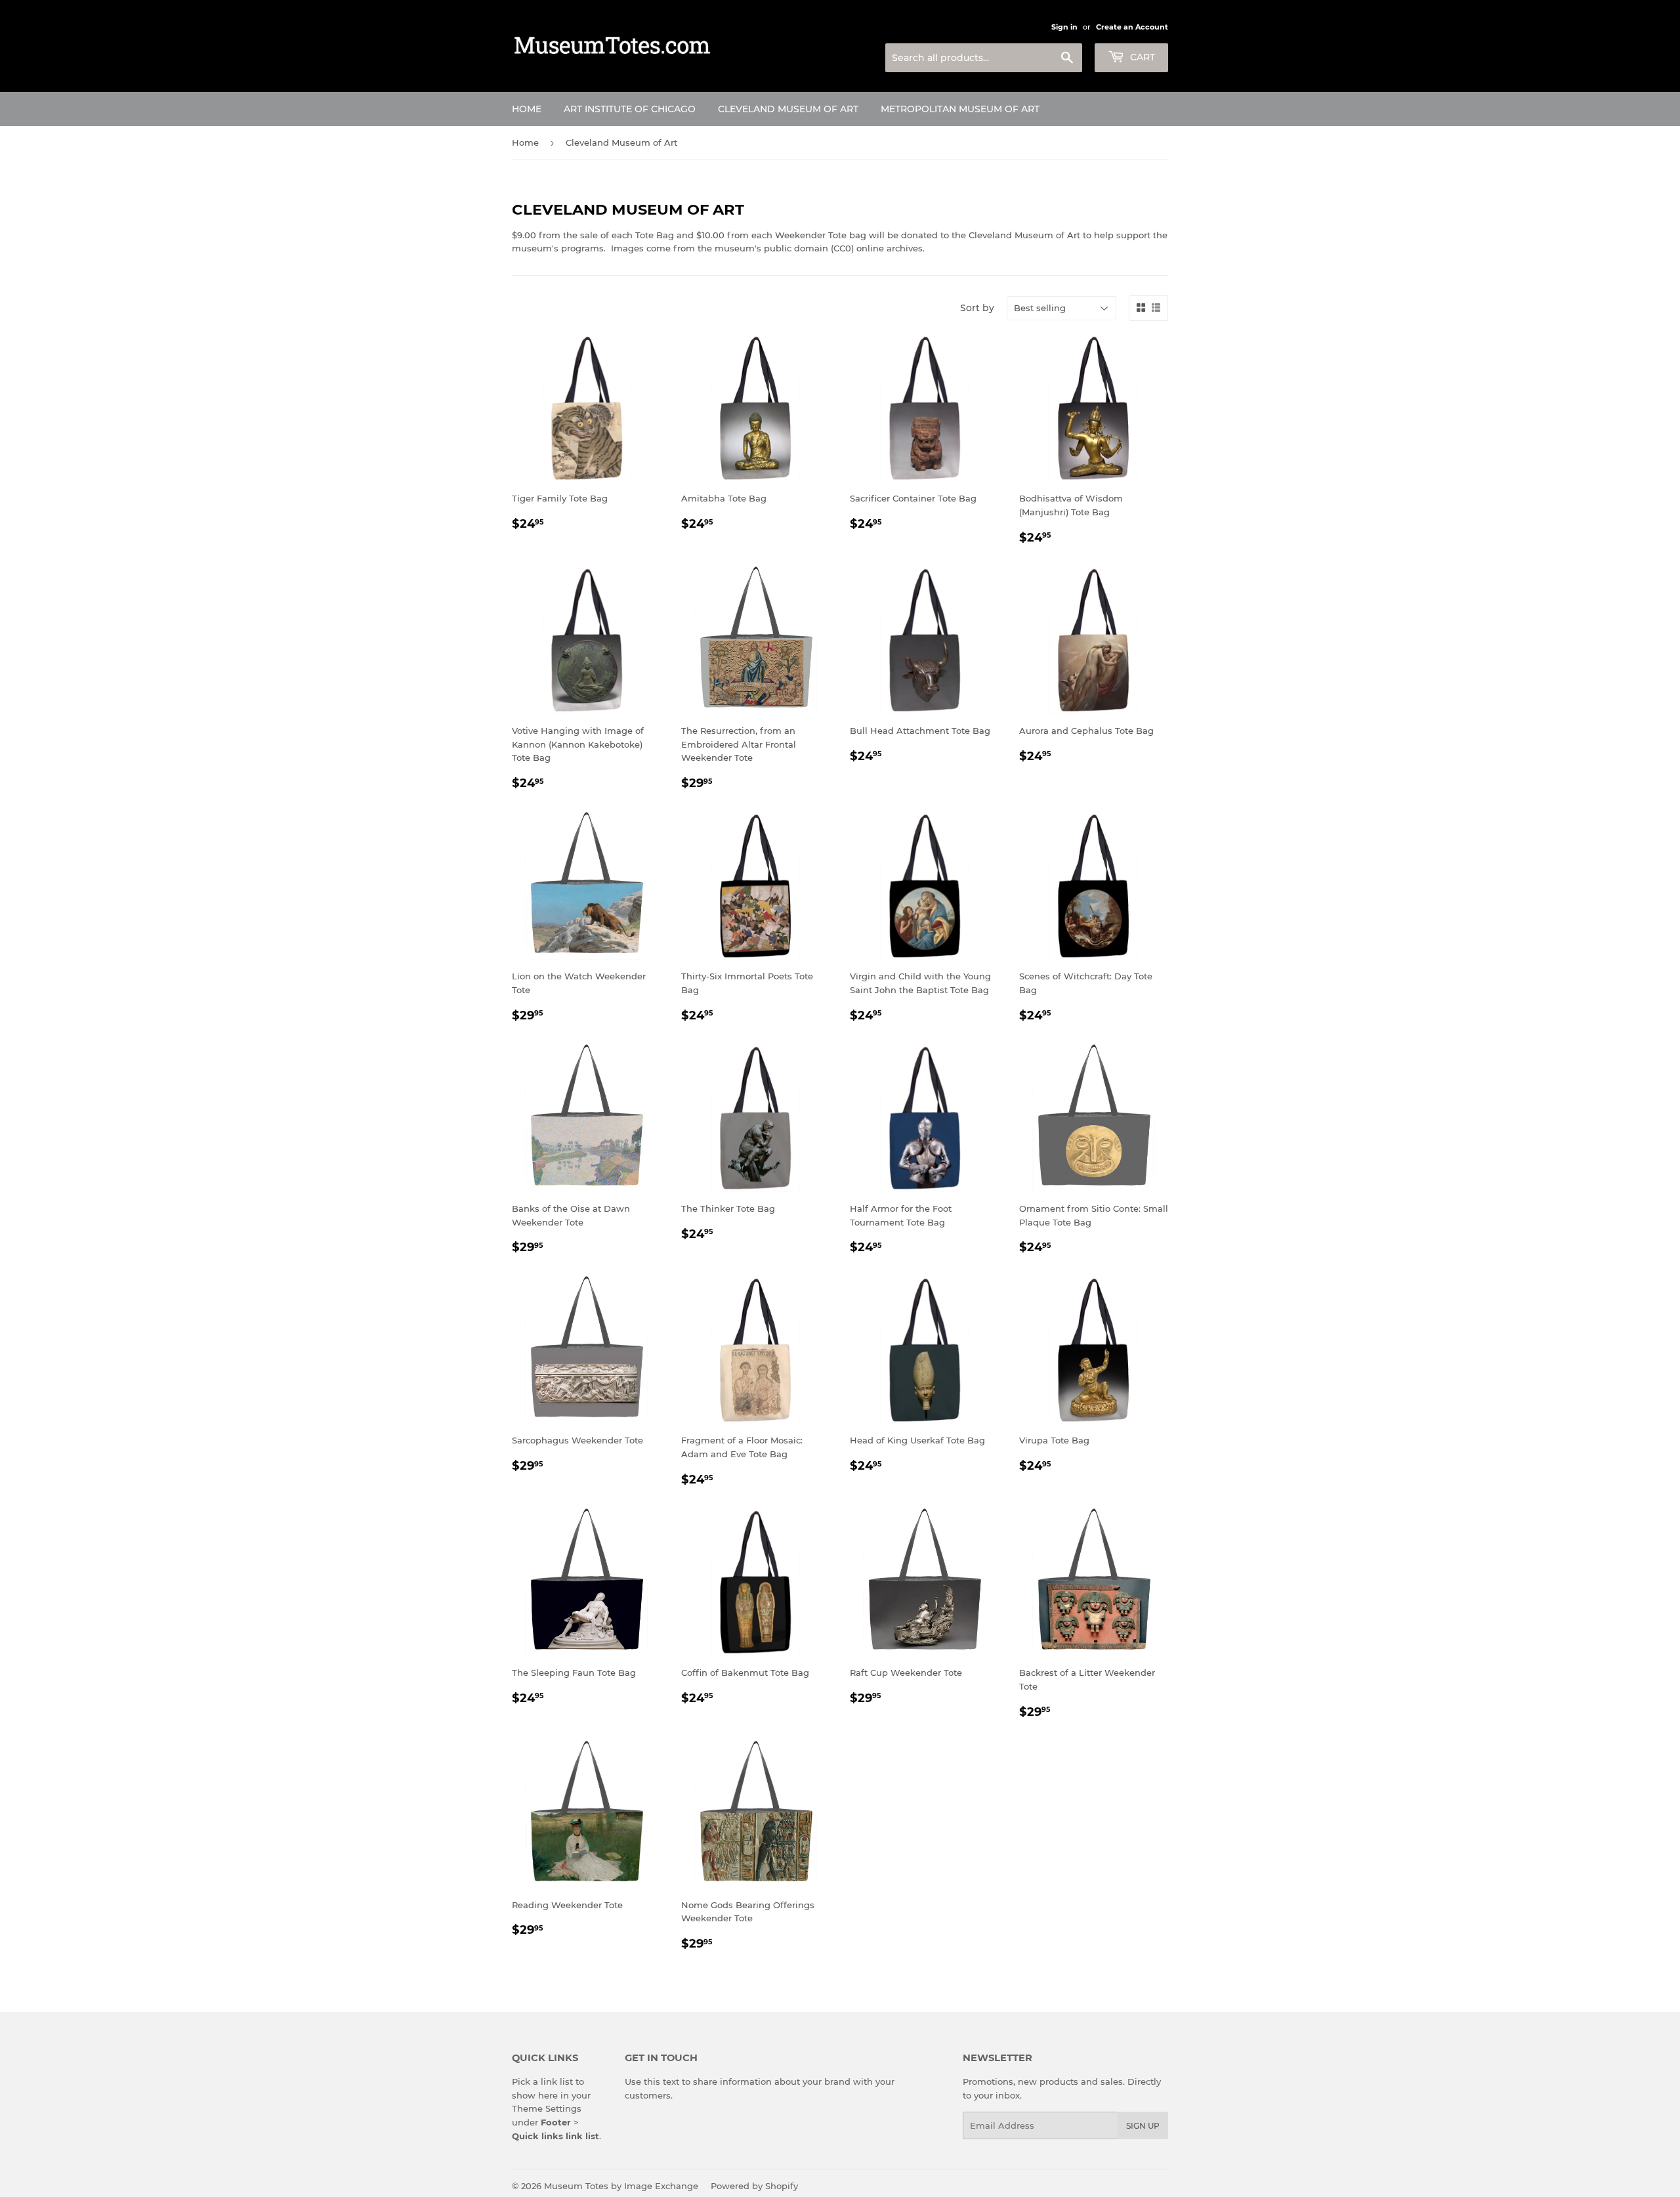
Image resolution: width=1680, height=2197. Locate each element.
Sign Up (1143, 2126)
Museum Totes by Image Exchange (621, 2186)
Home (527, 109)
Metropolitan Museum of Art (960, 109)
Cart (1141, 57)
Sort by (977, 308)
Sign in (1064, 27)
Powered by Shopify (754, 2186)
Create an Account (1132, 27)
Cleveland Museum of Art (788, 109)
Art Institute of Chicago (630, 109)
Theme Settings (547, 2108)
